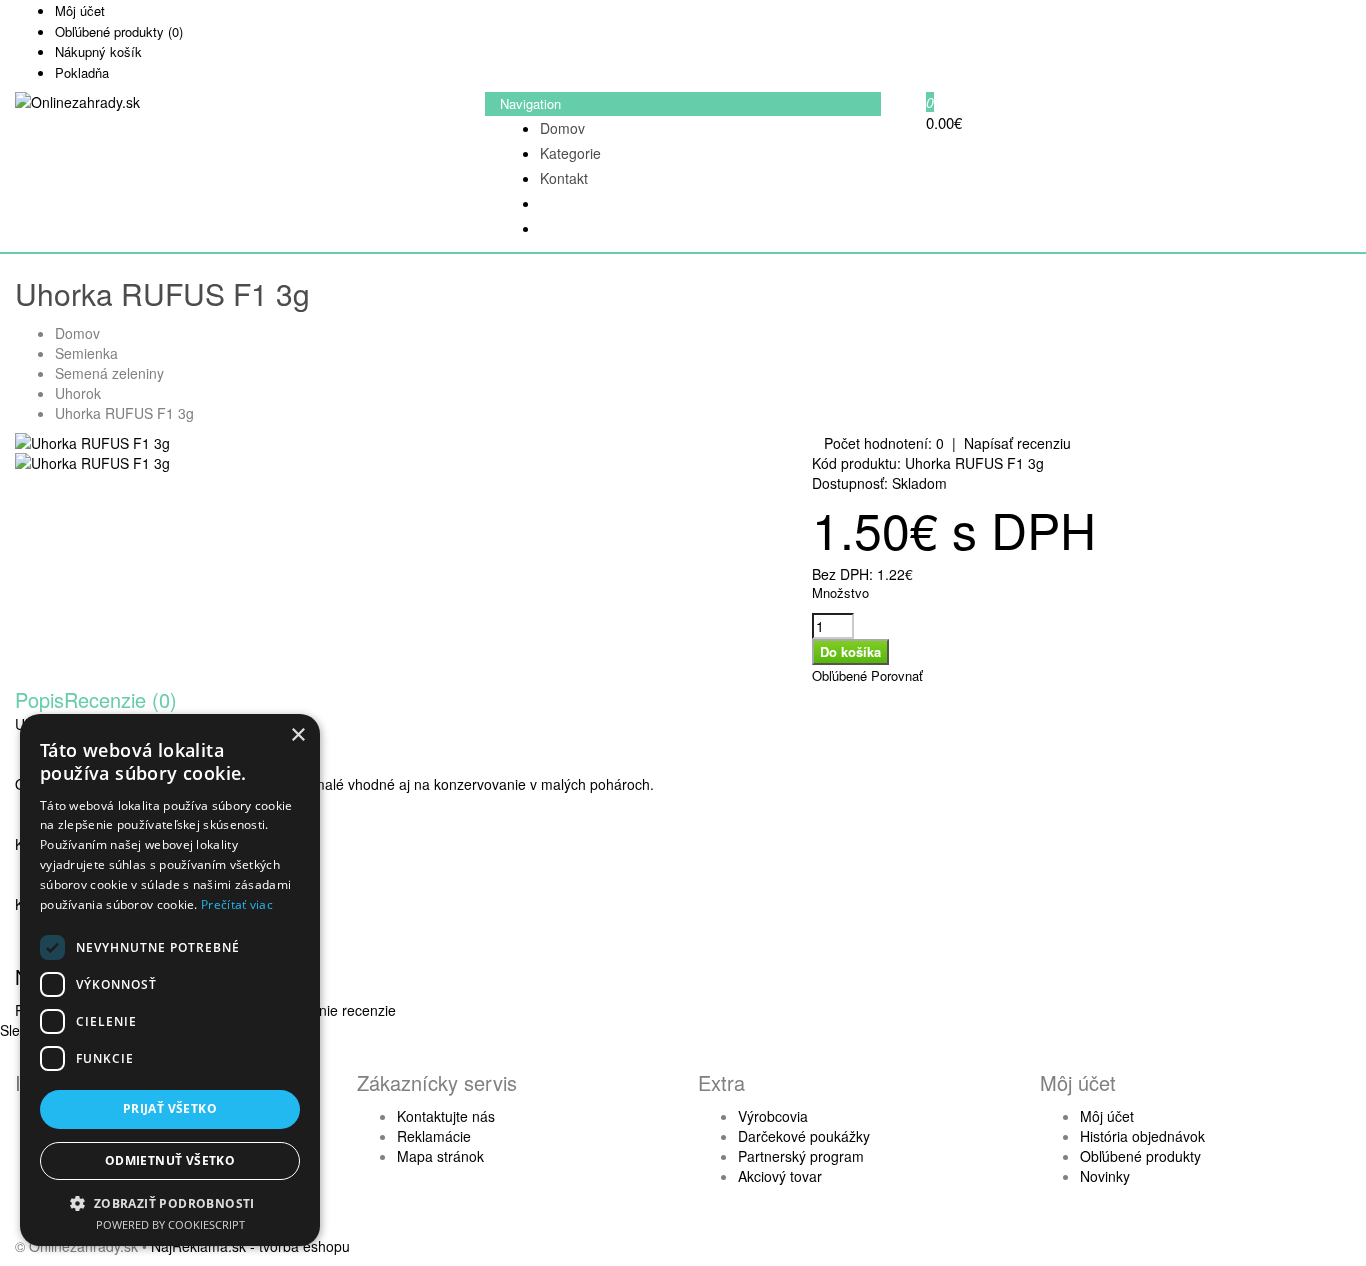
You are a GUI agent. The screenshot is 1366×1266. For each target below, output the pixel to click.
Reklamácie (434, 1136)
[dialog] (170, 980)
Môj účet (1107, 1116)
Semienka (86, 353)
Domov (562, 128)
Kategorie (570, 153)
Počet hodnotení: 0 (884, 443)
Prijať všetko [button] (170, 1108)
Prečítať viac (237, 904)
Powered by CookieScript (170, 1224)
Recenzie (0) (120, 699)
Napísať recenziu (1017, 443)
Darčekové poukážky (804, 1136)
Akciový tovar (780, 1176)
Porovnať (897, 675)
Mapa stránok (440, 1156)
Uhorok (78, 393)
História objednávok (1142, 1136)
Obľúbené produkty (1140, 1156)
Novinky (1105, 1176)
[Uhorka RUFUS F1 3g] (92, 443)
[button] (170, 1202)
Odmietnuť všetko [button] (170, 1160)
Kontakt (564, 178)
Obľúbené (839, 675)
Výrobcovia (773, 1116)
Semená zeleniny (109, 373)
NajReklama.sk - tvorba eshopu (250, 1246)
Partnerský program (801, 1156)
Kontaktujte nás (446, 1116)
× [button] (297, 735)
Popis (39, 699)
